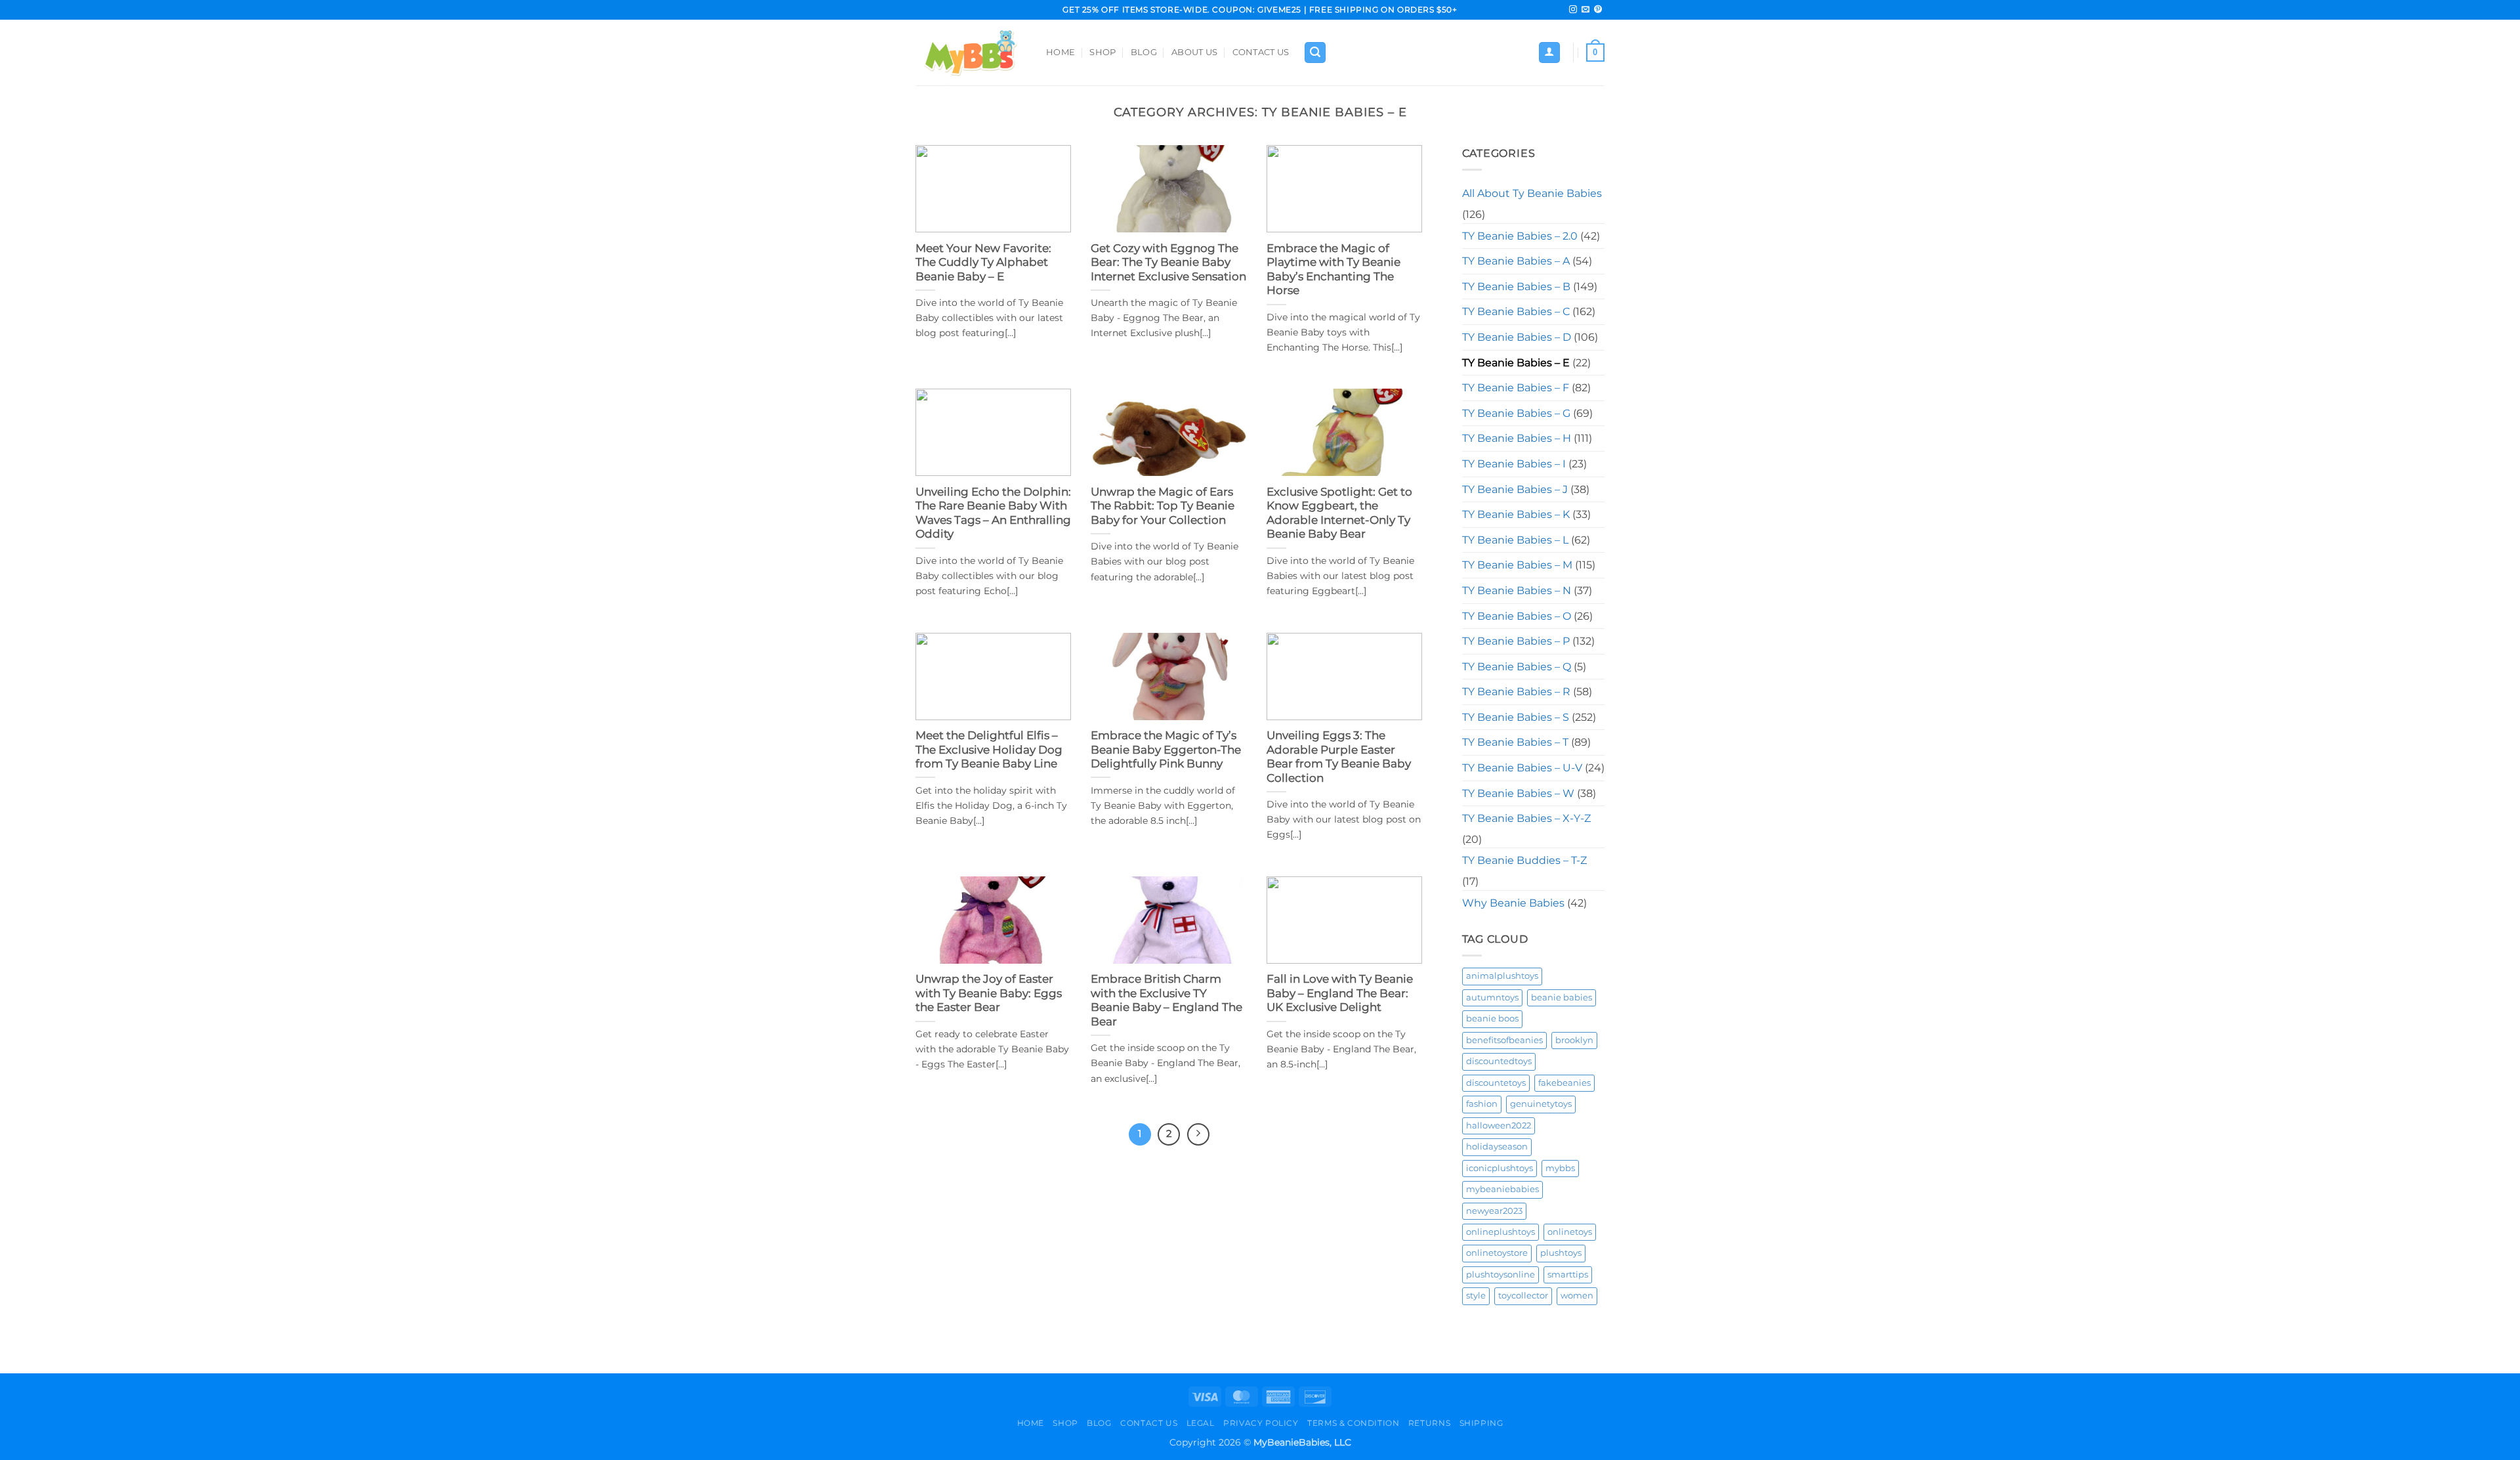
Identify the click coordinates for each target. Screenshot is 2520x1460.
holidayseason (1497, 1147)
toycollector (1523, 1296)
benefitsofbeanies (1504, 1040)
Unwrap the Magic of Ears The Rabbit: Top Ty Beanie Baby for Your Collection (1163, 506)
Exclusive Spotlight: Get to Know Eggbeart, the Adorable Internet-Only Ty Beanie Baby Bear (1339, 513)
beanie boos (1492, 1019)
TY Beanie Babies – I (1514, 464)
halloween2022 (1499, 1126)
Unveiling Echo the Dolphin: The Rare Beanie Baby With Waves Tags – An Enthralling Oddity (993, 513)
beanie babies (1562, 998)
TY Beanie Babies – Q (1517, 667)
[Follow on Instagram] (1573, 10)
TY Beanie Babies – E (1516, 363)
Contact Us (1261, 52)
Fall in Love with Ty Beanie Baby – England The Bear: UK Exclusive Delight (1340, 993)
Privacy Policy (1261, 1423)
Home (1060, 52)
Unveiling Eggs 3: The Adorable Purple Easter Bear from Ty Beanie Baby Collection (1339, 757)
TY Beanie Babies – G (1516, 413)
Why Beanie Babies (1513, 903)
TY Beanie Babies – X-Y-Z (1526, 818)
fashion (1482, 1104)
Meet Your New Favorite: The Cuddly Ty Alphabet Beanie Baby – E (983, 262)
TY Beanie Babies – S (1516, 717)
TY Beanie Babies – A (1516, 261)
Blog (1144, 52)
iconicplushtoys (1500, 1168)
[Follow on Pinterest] (1598, 10)
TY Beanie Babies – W (1518, 793)
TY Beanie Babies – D (1517, 337)
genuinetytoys (1541, 1104)
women (1577, 1296)
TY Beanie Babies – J (1515, 489)
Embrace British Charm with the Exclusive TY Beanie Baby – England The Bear (1166, 1000)
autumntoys (1492, 998)
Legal (1201, 1423)
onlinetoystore (1497, 1253)
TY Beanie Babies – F (1516, 388)
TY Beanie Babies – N (1517, 590)
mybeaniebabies (1502, 1189)
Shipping (1481, 1423)
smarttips (1568, 1275)
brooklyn (1574, 1040)
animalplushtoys (1502, 976)
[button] (1315, 53)
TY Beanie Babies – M (1517, 565)
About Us (1194, 52)
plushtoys (1561, 1253)
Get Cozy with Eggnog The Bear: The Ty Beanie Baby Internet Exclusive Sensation (1168, 262)
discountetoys (1496, 1083)
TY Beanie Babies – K (1516, 514)
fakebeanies (1564, 1083)
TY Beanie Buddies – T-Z (1524, 860)
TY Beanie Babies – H (1517, 438)
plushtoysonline (1501, 1275)
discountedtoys (1499, 1061)
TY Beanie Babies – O (1517, 616)
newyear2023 (1494, 1211)
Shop (1102, 52)
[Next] (1198, 1134)
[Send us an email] (1585, 10)
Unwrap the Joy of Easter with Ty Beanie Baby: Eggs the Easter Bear (989, 993)
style (1476, 1296)
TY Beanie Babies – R (1516, 692)
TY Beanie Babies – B (1516, 287)
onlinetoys (1570, 1232)
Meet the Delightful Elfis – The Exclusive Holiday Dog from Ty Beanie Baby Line (989, 749)
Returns (1429, 1423)
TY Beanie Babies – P (1516, 641)
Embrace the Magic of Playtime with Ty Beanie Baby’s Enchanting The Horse (1333, 269)
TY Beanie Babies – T (1515, 742)
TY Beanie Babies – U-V (1522, 768)
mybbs (1560, 1168)
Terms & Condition (1353, 1423)
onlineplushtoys (1501, 1232)
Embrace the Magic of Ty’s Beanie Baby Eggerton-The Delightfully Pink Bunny (1166, 749)
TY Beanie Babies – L (1515, 540)
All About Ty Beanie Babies (1532, 193)
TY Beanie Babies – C (1516, 311)
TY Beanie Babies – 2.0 (1520, 236)
